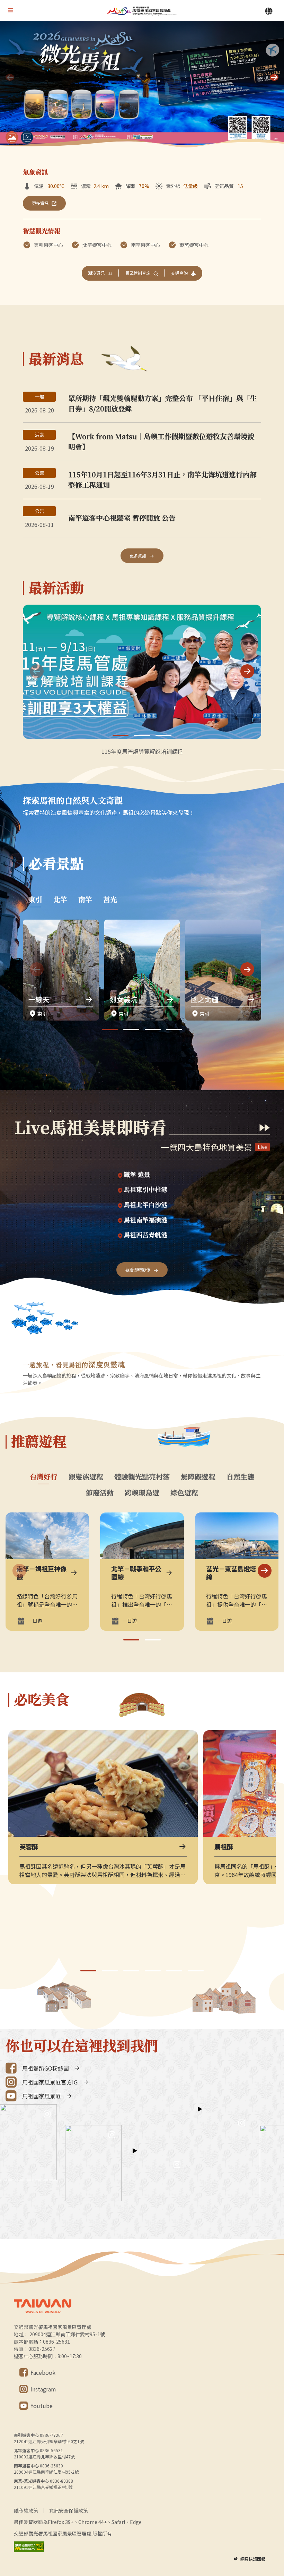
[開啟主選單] (10, 10)
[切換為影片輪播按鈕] (27, 137)
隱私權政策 (26, 2510)
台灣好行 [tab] (44, 1477)
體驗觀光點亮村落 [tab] (142, 1477)
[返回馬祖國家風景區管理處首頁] (142, 11)
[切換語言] (269, 11)
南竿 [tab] (85, 899)
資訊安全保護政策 (69, 2510)
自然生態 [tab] (240, 1477)
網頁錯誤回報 (253, 2559)
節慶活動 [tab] (100, 1493)
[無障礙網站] (29, 2547)
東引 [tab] (35, 899)
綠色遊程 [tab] (184, 1493)
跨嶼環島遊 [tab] (142, 1493)
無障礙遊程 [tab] (198, 1477)
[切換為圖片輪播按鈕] (12, 137)
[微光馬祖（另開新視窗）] (142, 85)
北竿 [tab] (60, 899)
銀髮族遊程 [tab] (86, 1477)
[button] (274, 77)
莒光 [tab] (110, 899)
